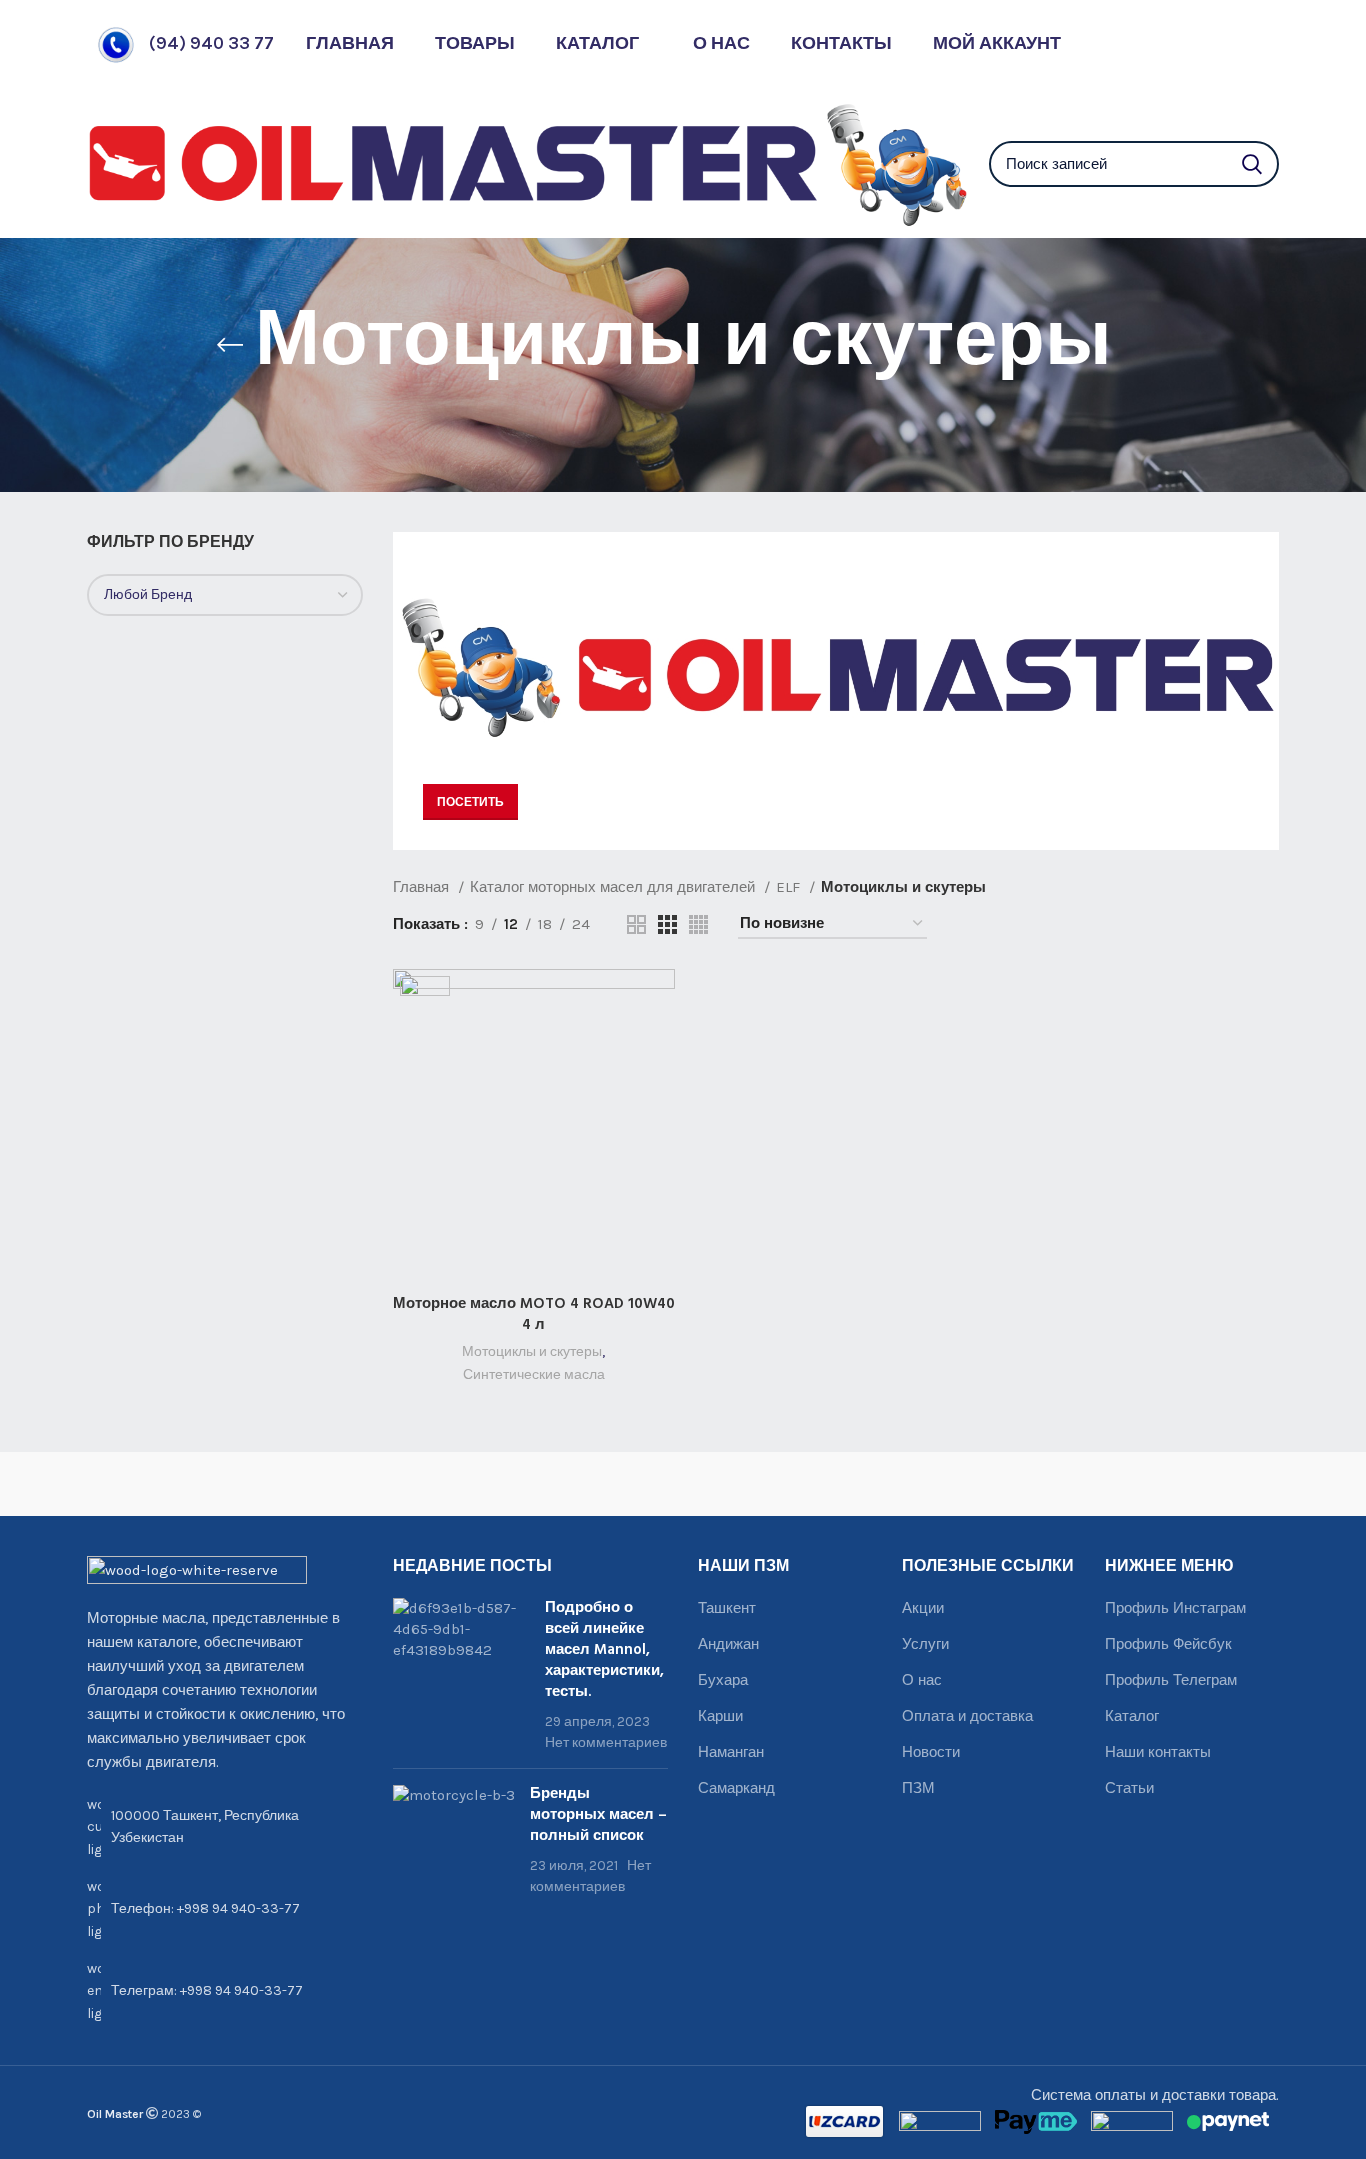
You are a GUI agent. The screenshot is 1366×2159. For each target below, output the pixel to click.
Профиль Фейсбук (1168, 1644)
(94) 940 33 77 (211, 43)
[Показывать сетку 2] (636, 924)
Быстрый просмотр (660, 1046)
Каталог (1132, 1716)
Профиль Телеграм (1171, 1680)
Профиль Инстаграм (1175, 1608)
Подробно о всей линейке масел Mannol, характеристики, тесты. (604, 1650)
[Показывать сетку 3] (667, 924)
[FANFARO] (1055, 1484)
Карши (720, 1716)
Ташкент (727, 1608)
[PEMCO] (608, 1484)
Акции (923, 1608)
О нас (922, 1680)
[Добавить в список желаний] (660, 1091)
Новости (931, 1752)
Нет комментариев (606, 1742)
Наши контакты (1158, 1752)
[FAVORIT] (906, 1484)
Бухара (723, 1680)
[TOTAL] (310, 1484)
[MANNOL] (757, 1484)
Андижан (728, 1644)
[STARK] (459, 1484)
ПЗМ (918, 1788)
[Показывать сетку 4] (698, 924)
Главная (423, 887)
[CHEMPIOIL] (1204, 1484)
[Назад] (230, 345)
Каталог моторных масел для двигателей (614, 887)
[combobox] (225, 595)
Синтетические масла (534, 1374)
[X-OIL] (161, 1484)
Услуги (925, 1644)
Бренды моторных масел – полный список (598, 1815)
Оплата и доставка (967, 1716)
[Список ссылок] (225, 1909)
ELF (790, 887)
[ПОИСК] (1252, 164)
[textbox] (148, 594)
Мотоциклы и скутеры (532, 1351)
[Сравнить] (660, 1001)
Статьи (1129, 1788)
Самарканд (736, 1788)
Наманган (731, 1752)
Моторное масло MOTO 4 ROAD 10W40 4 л (534, 1314)
